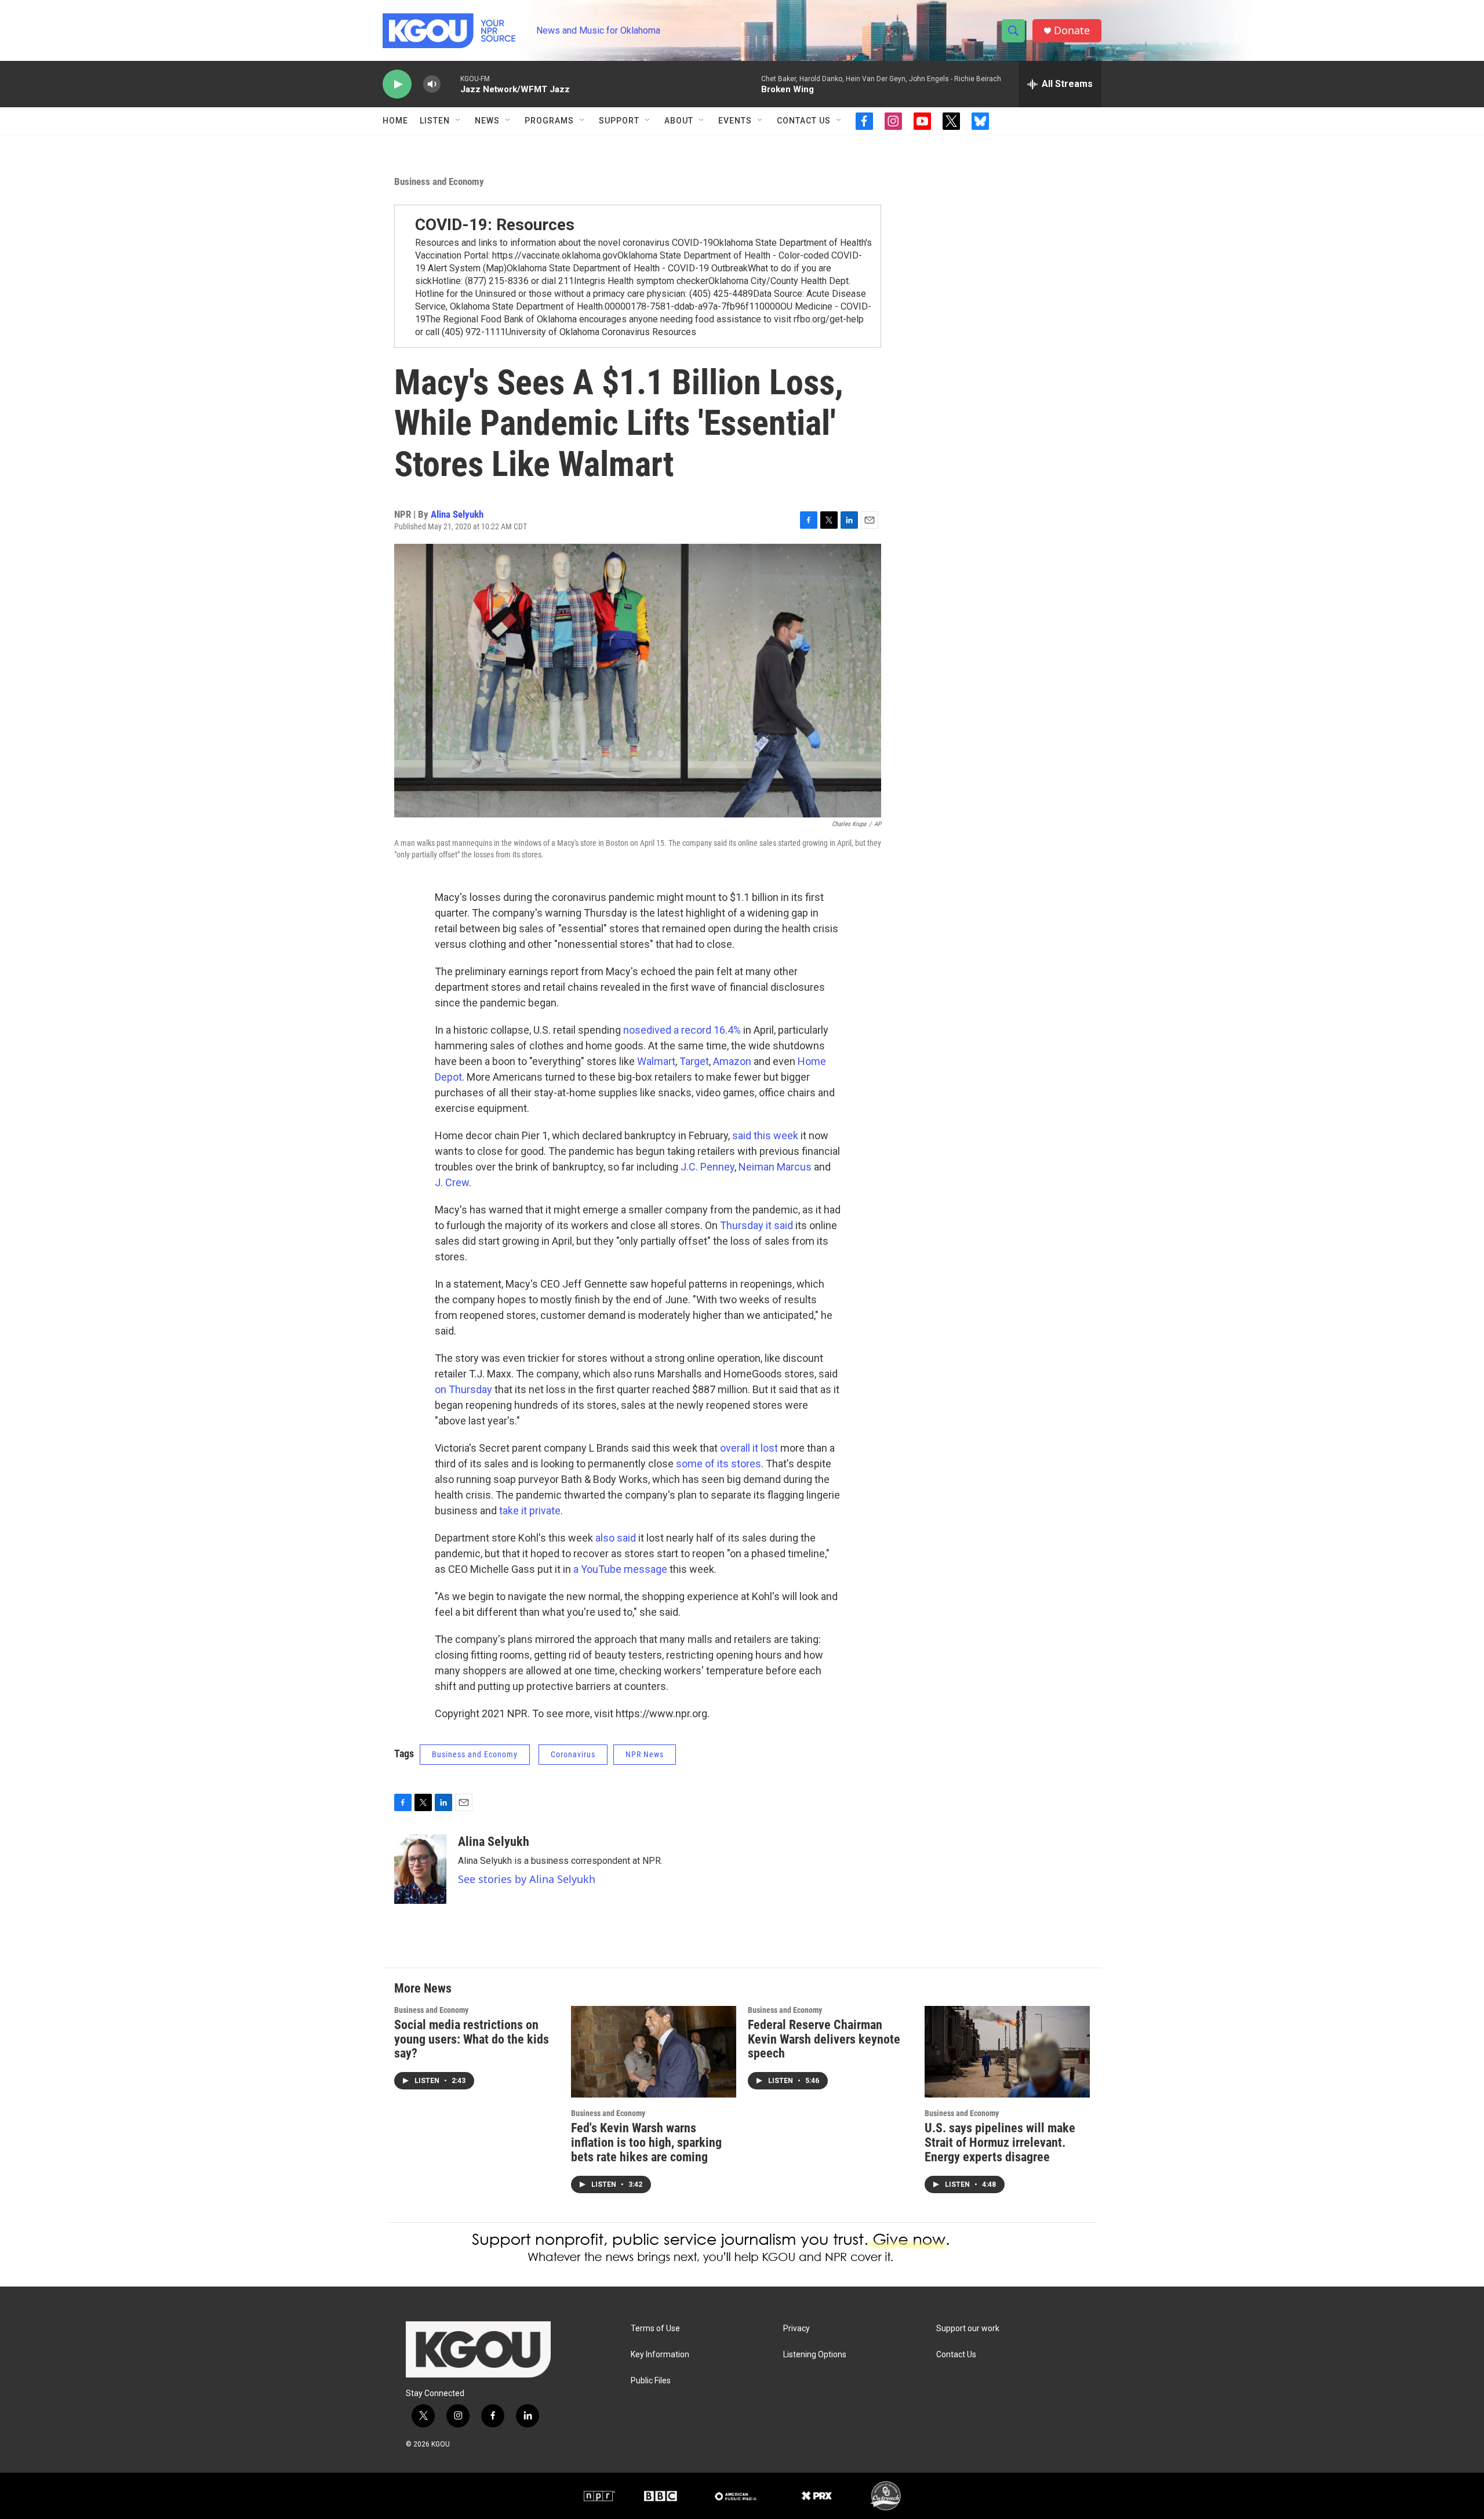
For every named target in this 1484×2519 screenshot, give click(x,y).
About (679, 121)
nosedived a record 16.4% (682, 1030)
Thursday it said (756, 1225)
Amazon (733, 1061)
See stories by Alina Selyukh (527, 1879)
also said (616, 1538)
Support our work (968, 2329)
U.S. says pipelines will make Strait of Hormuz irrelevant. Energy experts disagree (1000, 2142)
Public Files (651, 2381)
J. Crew (452, 1182)
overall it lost (749, 1448)
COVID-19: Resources (495, 225)
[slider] (450, 84)
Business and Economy (439, 181)
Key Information (660, 2355)
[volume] (432, 84)
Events (735, 121)
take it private (530, 1511)
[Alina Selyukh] (420, 1869)
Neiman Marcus (775, 1167)
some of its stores (719, 1464)
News (487, 121)
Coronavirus (573, 1754)
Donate (1072, 30)
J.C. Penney (706, 1167)
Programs (549, 121)
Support (619, 121)
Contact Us (804, 121)
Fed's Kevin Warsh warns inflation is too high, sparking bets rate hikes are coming (646, 2142)
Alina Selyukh (457, 514)
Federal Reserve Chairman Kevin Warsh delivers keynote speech (824, 2039)
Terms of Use (655, 2329)
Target (694, 1061)
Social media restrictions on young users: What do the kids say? (472, 2039)
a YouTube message (620, 1569)
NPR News (645, 1754)
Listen (435, 121)
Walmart (656, 1061)
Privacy (796, 2329)
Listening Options (815, 2355)
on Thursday (463, 1389)
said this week (765, 1135)
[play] (397, 84)
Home (395, 121)
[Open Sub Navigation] (459, 121)
